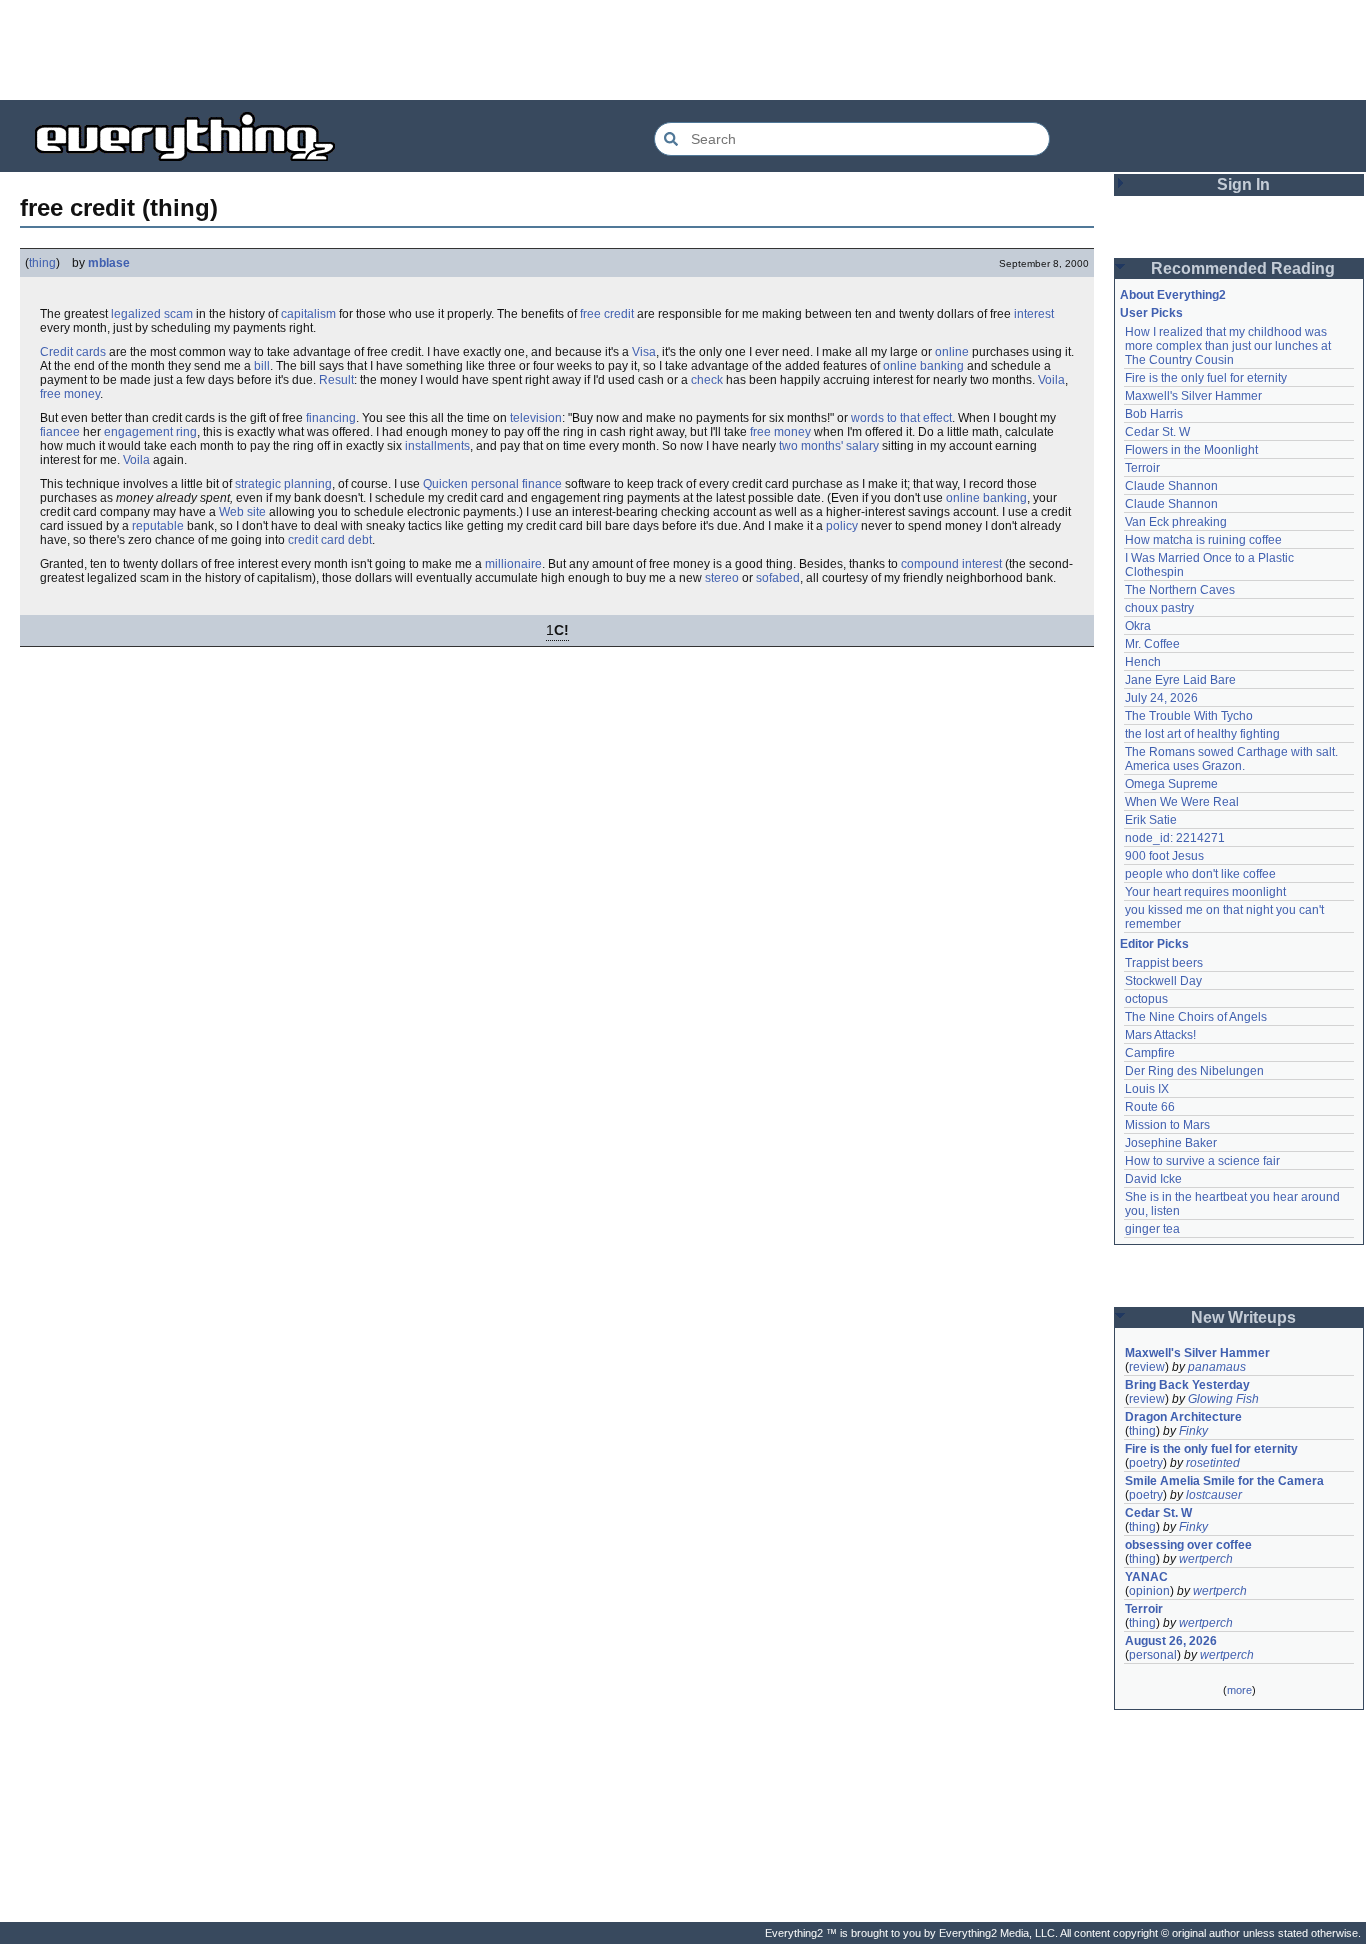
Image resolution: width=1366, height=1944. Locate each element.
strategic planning (283, 484)
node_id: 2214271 (1175, 838)
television (536, 418)
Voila (1051, 380)
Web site (242, 512)
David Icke (1153, 1179)
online (952, 352)
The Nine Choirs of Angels (1196, 1017)
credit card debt (330, 540)
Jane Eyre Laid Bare (1180, 680)
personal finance (516, 484)
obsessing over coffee (1188, 1545)
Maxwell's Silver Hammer (1193, 396)
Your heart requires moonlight (1205, 892)
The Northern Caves (1180, 590)
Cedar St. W (1157, 432)
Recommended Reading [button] (1243, 268)
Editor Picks (1154, 944)
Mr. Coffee (1152, 644)
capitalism (308, 314)
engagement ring (150, 432)
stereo (722, 578)
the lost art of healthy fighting (1202, 734)
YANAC (1146, 1577)
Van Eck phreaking (1176, 522)
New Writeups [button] (1243, 1317)
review (1147, 1367)
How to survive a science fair (1202, 1161)
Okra (1138, 626)
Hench (1143, 662)
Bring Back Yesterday (1187, 1385)
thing (42, 263)
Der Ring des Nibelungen (1194, 1071)
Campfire (1150, 1053)
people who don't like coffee (1200, 874)
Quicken (445, 484)
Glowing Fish (1223, 1399)
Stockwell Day (1163, 981)
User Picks (1151, 313)
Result (336, 380)
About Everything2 (1173, 295)
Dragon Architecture (1183, 1417)
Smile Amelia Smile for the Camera (1224, 1481)
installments (437, 446)
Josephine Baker (1171, 1143)
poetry (1146, 1463)
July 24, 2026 (1161, 698)
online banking (923, 366)
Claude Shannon (1171, 486)
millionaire (513, 564)
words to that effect (901, 418)
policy (842, 526)
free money (70, 394)
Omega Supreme (1171, 784)
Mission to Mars (1167, 1125)
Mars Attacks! (1160, 1035)
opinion (1149, 1591)
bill (262, 366)
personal (1153, 1655)
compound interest (951, 564)
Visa (644, 352)
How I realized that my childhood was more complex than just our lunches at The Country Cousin (1229, 346)
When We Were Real (1182, 802)
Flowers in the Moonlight (1191, 450)
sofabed (778, 578)
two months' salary (829, 446)
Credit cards (73, 352)
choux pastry (1159, 608)
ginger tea (1152, 1229)
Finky (1193, 1431)
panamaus (1217, 1367)
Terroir (1142, 468)
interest (1034, 314)
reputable (158, 526)
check (707, 380)
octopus (1146, 999)
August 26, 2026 (1171, 1641)
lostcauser (1214, 1495)
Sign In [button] (1243, 184)
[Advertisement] (683, 50)
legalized (136, 314)
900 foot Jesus (1164, 856)
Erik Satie (1151, 820)
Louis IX (1147, 1089)
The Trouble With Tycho (1189, 716)
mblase (109, 263)
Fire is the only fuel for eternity (1206, 378)
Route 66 (1150, 1107)
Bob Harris (1154, 414)
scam (178, 314)
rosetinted (1213, 1463)
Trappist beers (1164, 963)
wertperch (1206, 1559)
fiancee (60, 432)
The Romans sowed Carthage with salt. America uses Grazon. (1232, 759)
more (1239, 1690)
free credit (607, 314)
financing (331, 418)
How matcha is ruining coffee (1203, 540)
